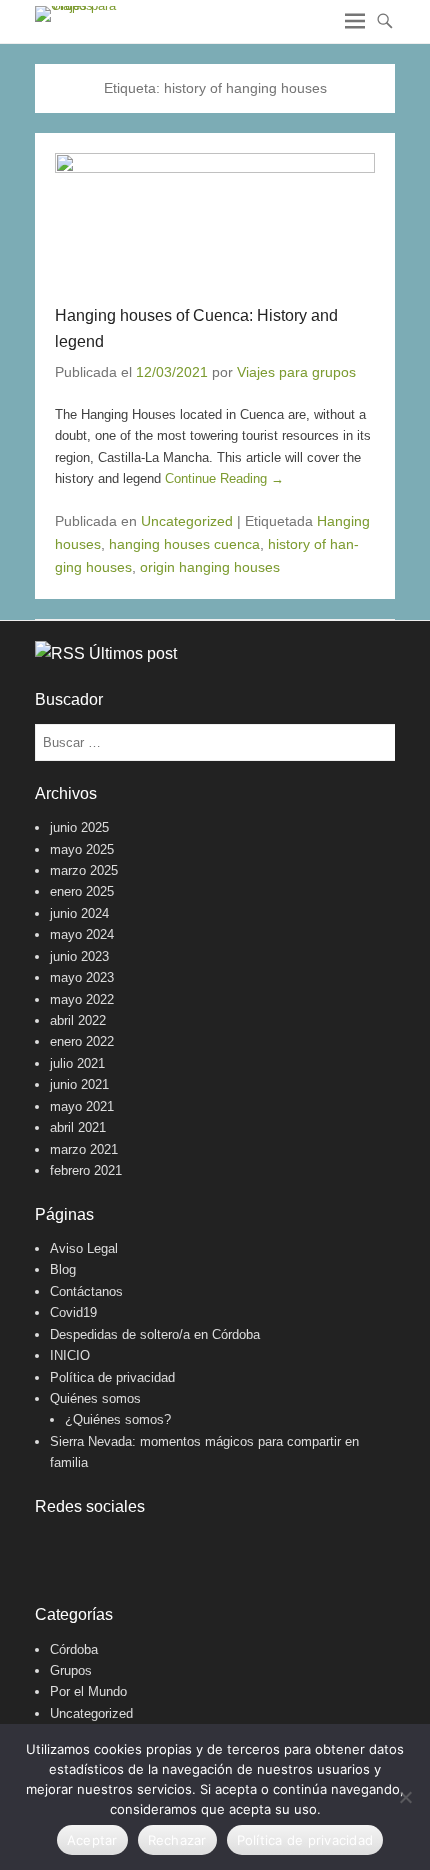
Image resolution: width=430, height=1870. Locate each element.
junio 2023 (79, 956)
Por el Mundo (88, 1691)
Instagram (94, 1546)
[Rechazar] (405, 1797)
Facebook (51, 1546)
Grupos (71, 1670)
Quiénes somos (95, 1398)
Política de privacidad (112, 1377)
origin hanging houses (210, 567)
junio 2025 (79, 827)
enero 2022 (82, 1041)
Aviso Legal (84, 1248)
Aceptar (92, 1840)
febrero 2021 (86, 1170)
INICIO (70, 1355)
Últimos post (133, 653)
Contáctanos (86, 1291)
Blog (63, 1269)
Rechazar (177, 1840)
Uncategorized (187, 521)
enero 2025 (82, 891)
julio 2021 (77, 1063)
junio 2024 (79, 913)
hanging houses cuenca (184, 544)
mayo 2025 (82, 849)
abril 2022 (78, 1020)
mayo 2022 (82, 999)
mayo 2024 (82, 934)
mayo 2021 (82, 1106)
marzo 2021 (84, 1149)
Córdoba (74, 1649)
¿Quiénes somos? (118, 1419)
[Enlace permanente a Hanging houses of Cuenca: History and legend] (215, 218)
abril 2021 (78, 1127)
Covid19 (73, 1312)
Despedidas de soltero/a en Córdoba (155, 1334)
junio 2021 (79, 1084)
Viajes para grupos (296, 372)
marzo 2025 (84, 870)
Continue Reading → (224, 478)
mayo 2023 (82, 977)
